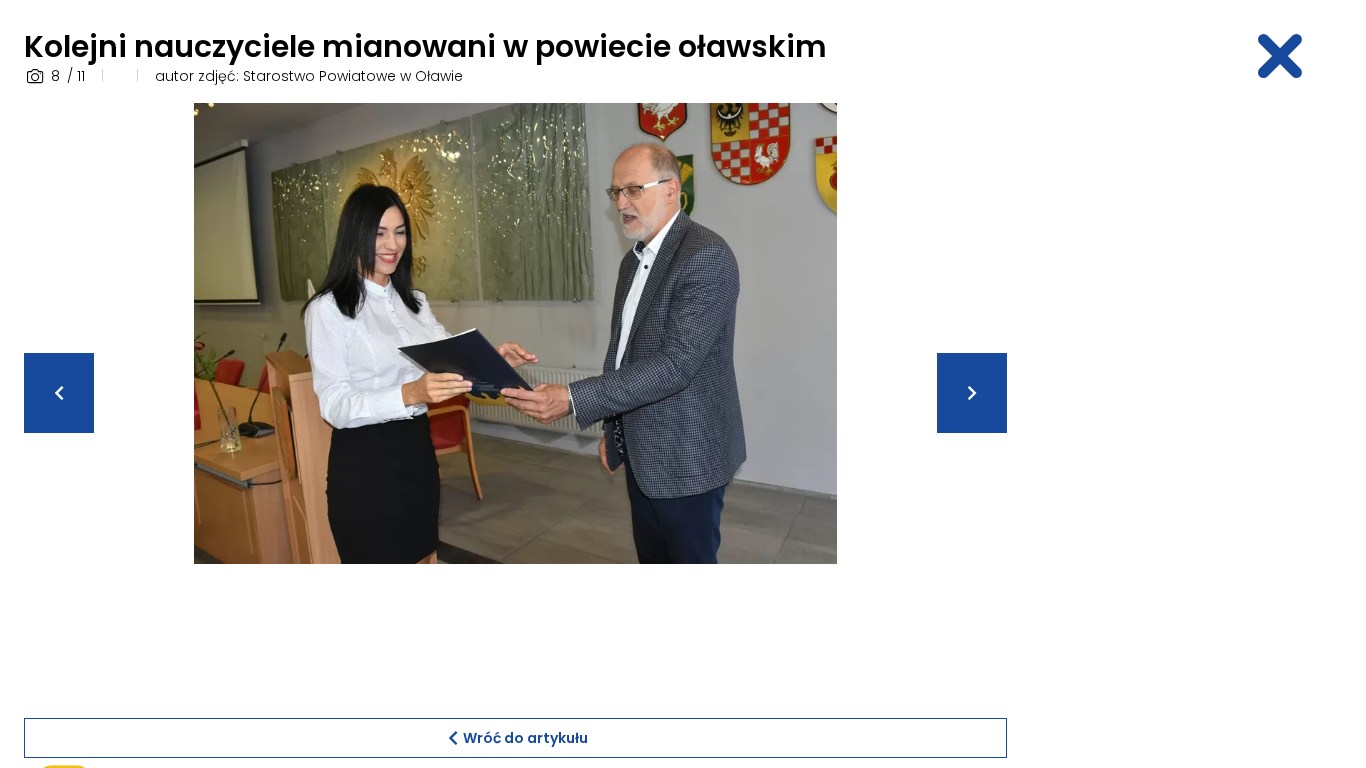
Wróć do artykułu (525, 738)
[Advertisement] (1186, 403)
